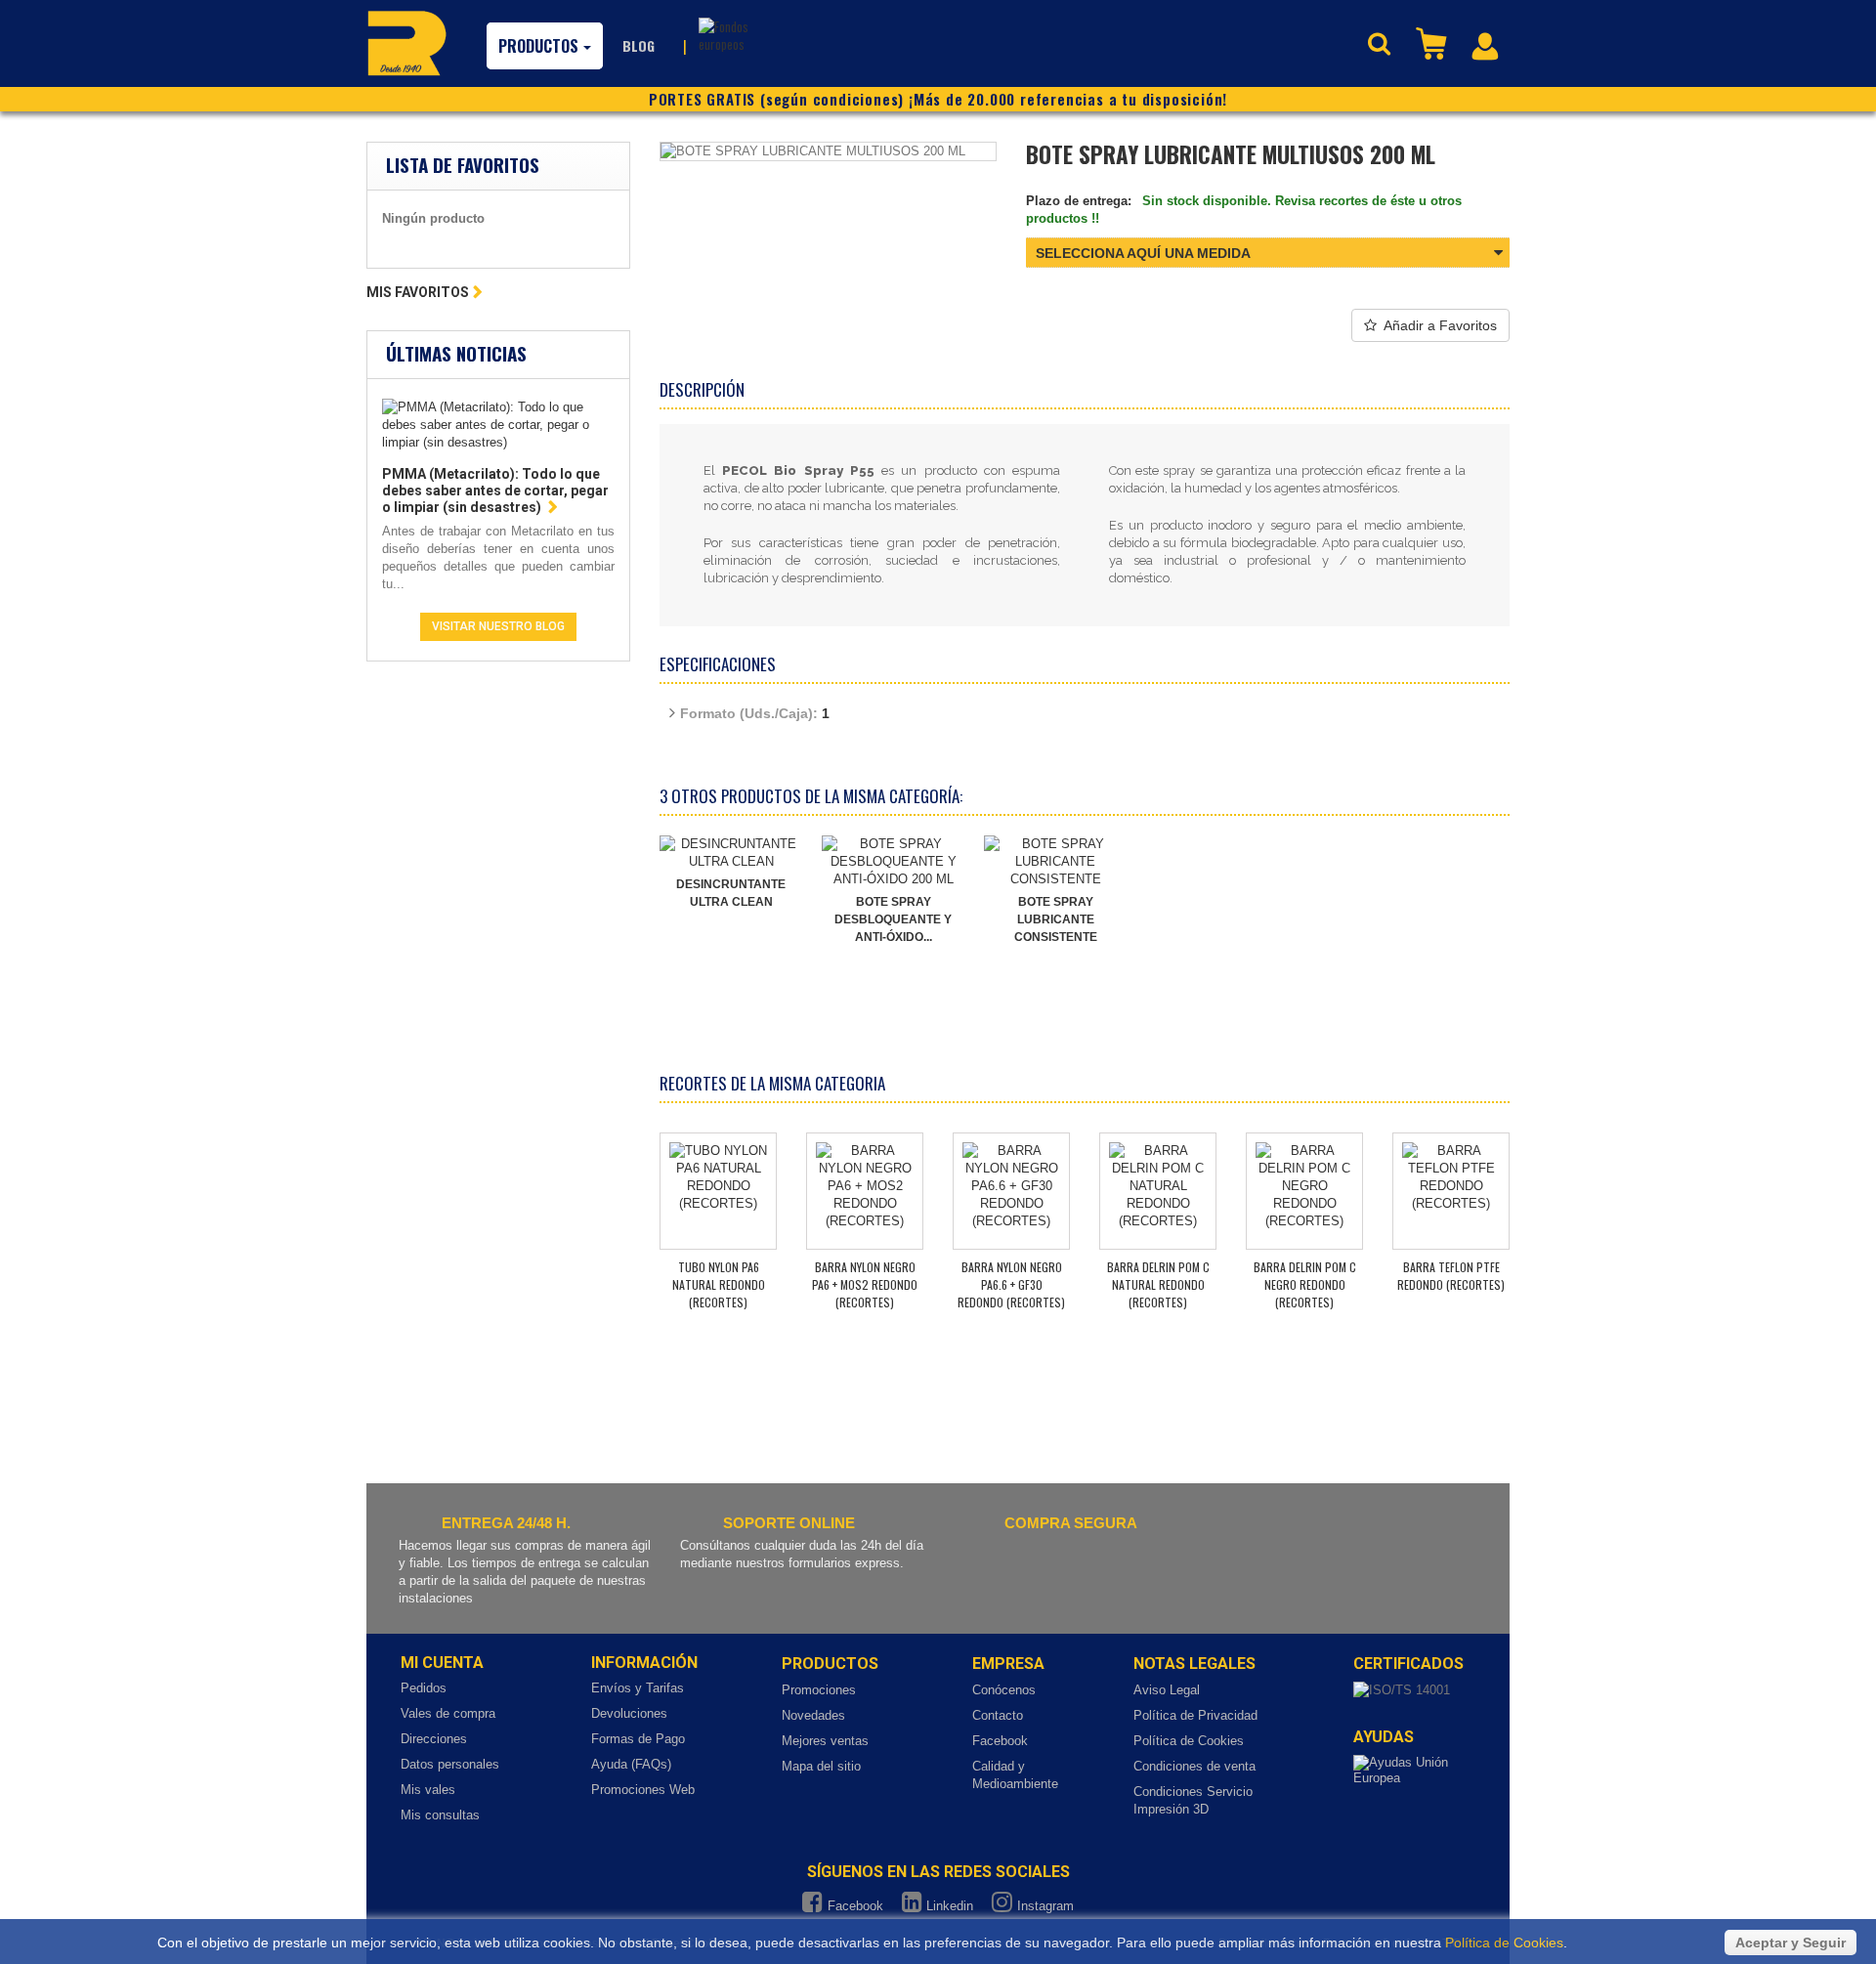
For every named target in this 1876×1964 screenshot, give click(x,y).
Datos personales (450, 1764)
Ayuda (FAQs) (631, 1764)
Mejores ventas (825, 1741)
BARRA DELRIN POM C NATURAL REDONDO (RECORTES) (1158, 1284)
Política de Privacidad (1195, 1715)
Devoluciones (629, 1713)
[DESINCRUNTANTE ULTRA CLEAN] (731, 853)
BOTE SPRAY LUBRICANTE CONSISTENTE (1056, 919)
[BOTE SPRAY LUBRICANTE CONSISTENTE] (1055, 862)
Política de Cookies (1189, 1741)
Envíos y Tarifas (638, 1688)
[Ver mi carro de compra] (1433, 42)
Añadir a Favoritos (1440, 325)
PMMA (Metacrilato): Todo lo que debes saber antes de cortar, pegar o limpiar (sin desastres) (495, 491)
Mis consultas (440, 1815)
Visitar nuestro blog (498, 626)
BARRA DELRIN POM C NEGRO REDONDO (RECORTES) (1305, 1284)
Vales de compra (448, 1713)
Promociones (819, 1690)
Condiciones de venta (1194, 1766)
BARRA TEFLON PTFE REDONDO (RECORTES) (1451, 1276)
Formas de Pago (638, 1739)
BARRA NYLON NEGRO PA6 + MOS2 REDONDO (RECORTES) (865, 1284)
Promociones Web (643, 1790)
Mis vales (428, 1790)
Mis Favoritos (418, 292)
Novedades (813, 1715)
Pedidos (424, 1688)
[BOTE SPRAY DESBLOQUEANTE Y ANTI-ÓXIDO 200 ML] (893, 862)
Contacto (998, 1715)
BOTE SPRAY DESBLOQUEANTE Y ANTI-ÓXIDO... (893, 919)
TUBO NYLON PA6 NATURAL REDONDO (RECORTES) (719, 1284)
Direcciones (434, 1739)
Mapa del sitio (821, 1766)
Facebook (1000, 1741)
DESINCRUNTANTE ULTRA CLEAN (731, 893)
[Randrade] (407, 43)
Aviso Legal (1167, 1690)
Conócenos (1004, 1690)
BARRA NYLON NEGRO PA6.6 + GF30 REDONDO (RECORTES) (1011, 1284)
